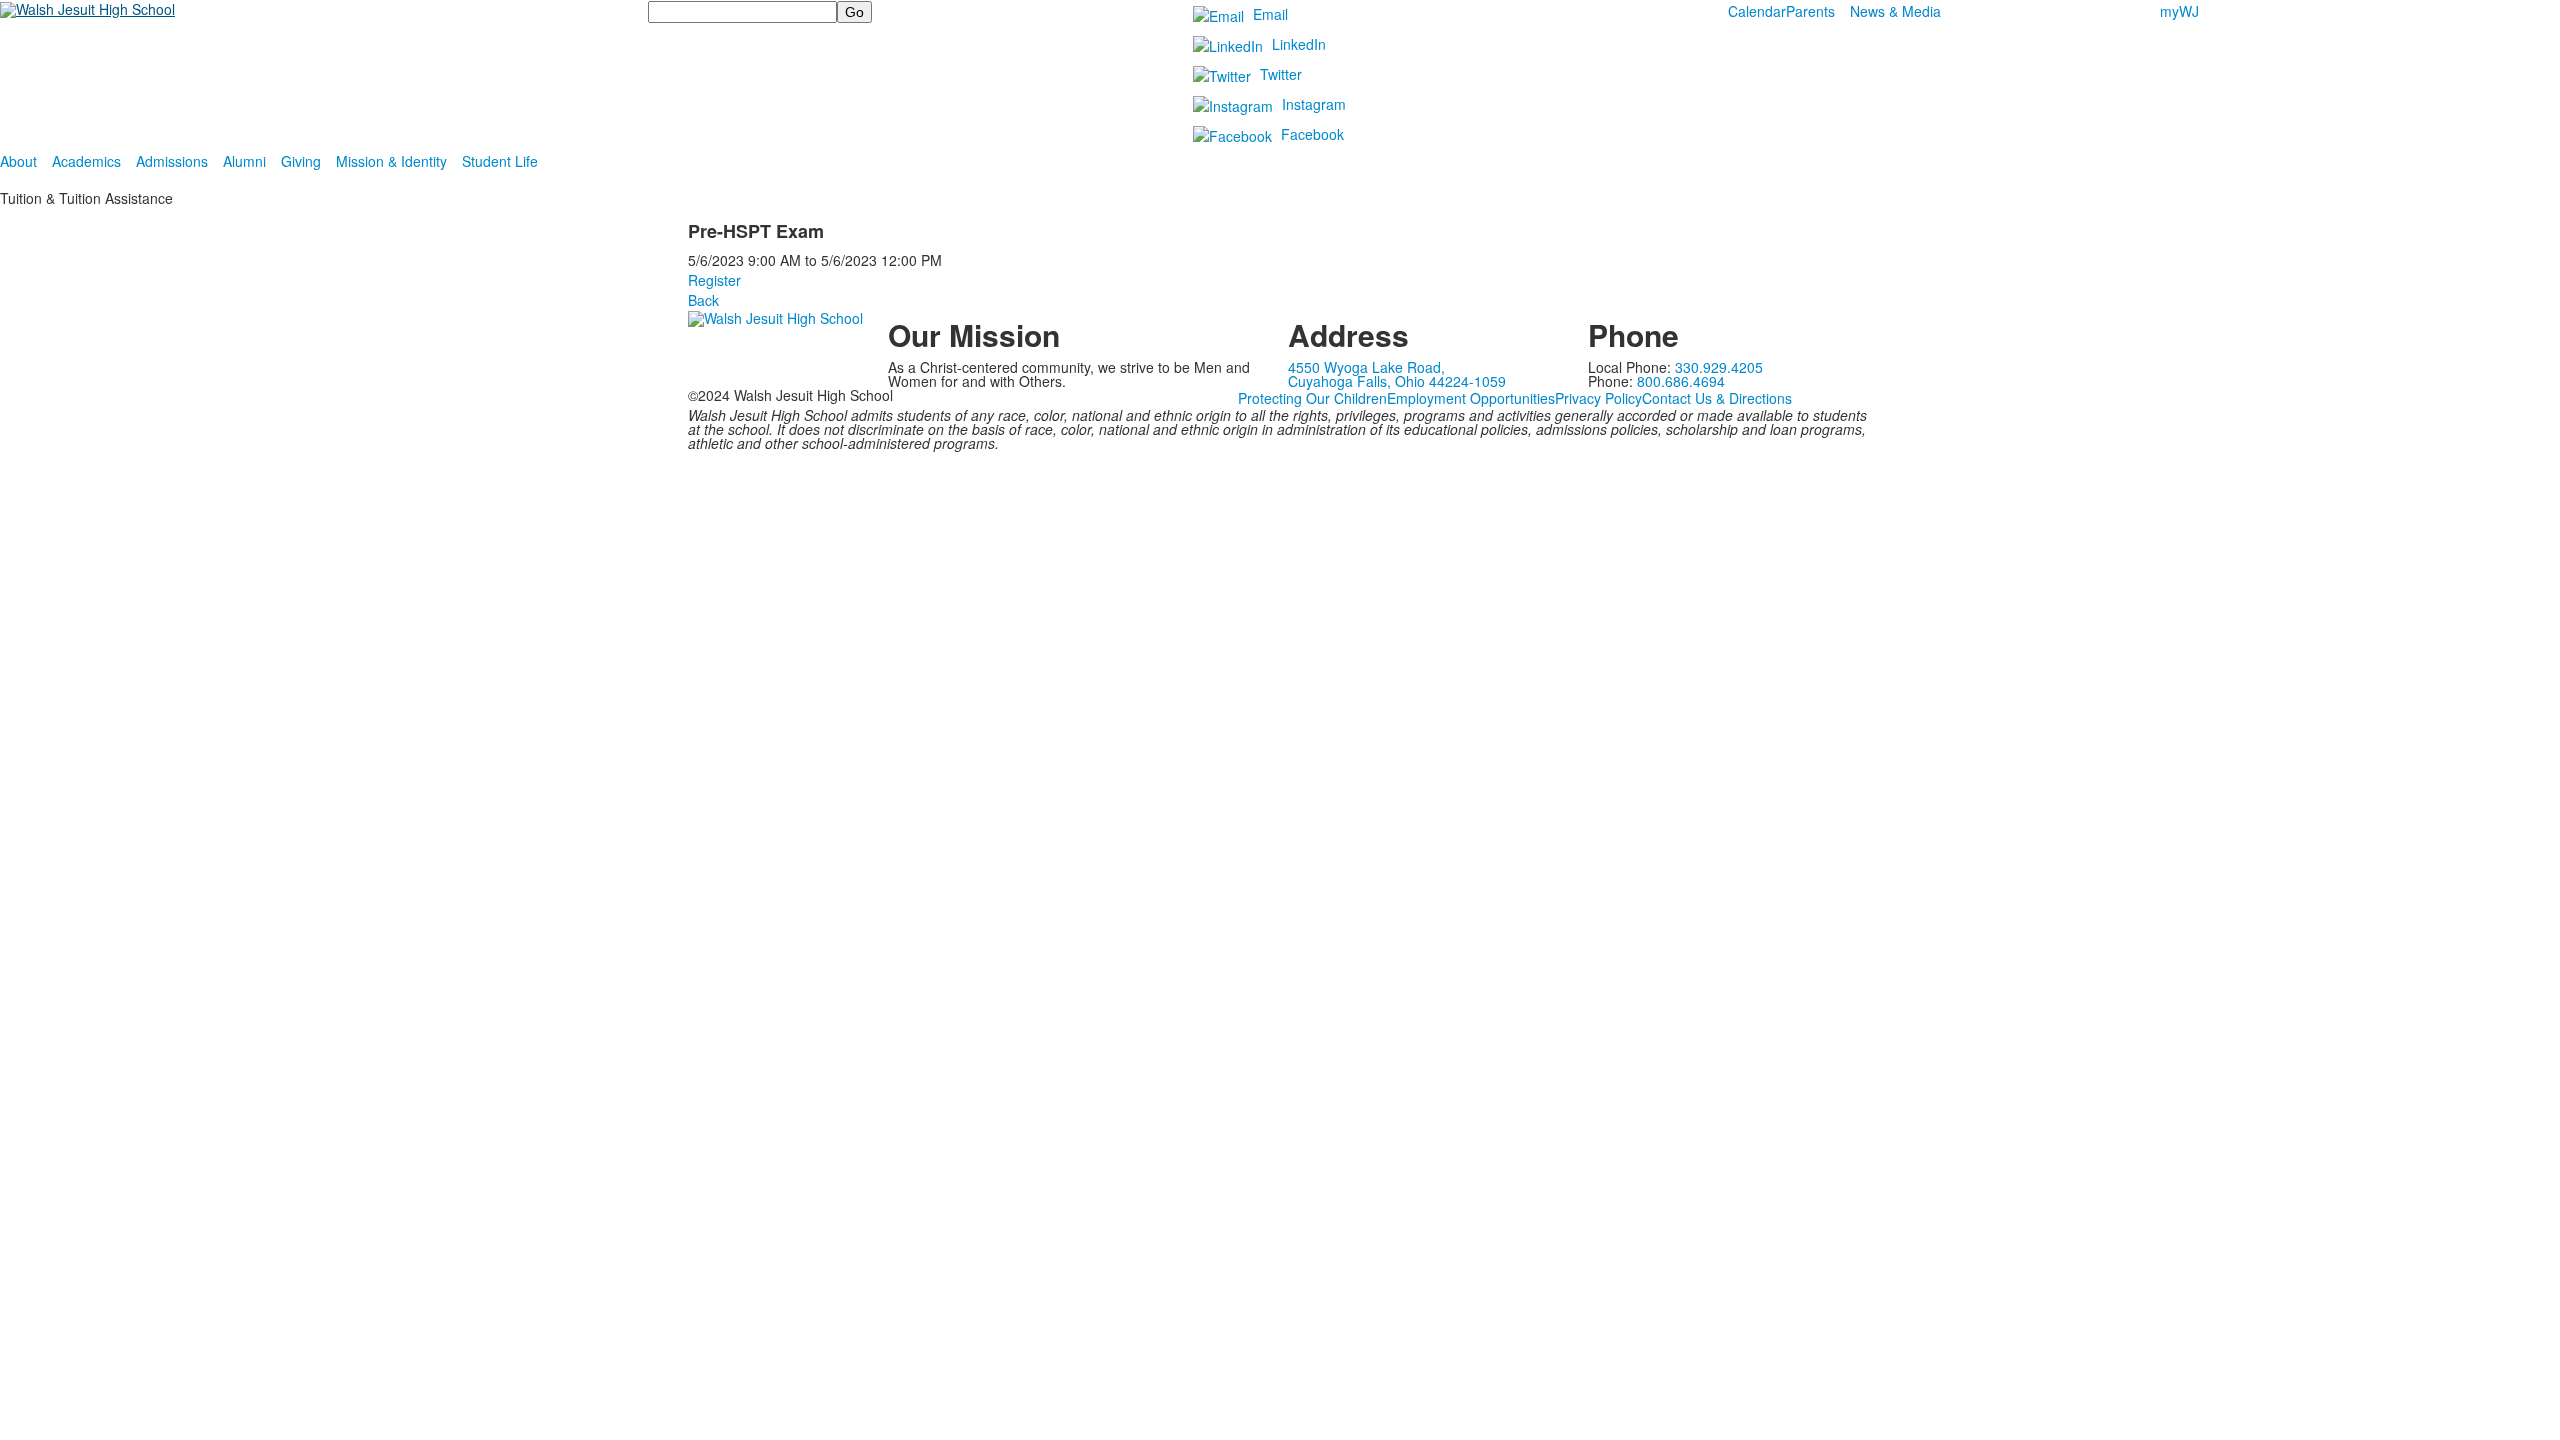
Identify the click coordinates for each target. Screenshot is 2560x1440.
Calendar (1757, 11)
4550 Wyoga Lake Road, (1366, 367)
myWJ (2179, 11)
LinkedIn (1299, 44)
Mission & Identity (391, 161)
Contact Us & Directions (1717, 398)
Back (703, 300)
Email (1270, 14)
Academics (86, 161)
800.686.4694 (1681, 381)
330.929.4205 (1719, 367)
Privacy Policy (1598, 398)
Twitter (1281, 74)
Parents (1810, 11)
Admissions (172, 161)
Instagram (1314, 104)
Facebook (1312, 134)
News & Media (1895, 11)
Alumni (244, 161)
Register (714, 280)
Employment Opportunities (1471, 398)
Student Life (500, 161)
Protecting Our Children (1312, 398)
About (18, 161)
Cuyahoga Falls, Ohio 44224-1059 (1397, 381)
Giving (301, 161)
